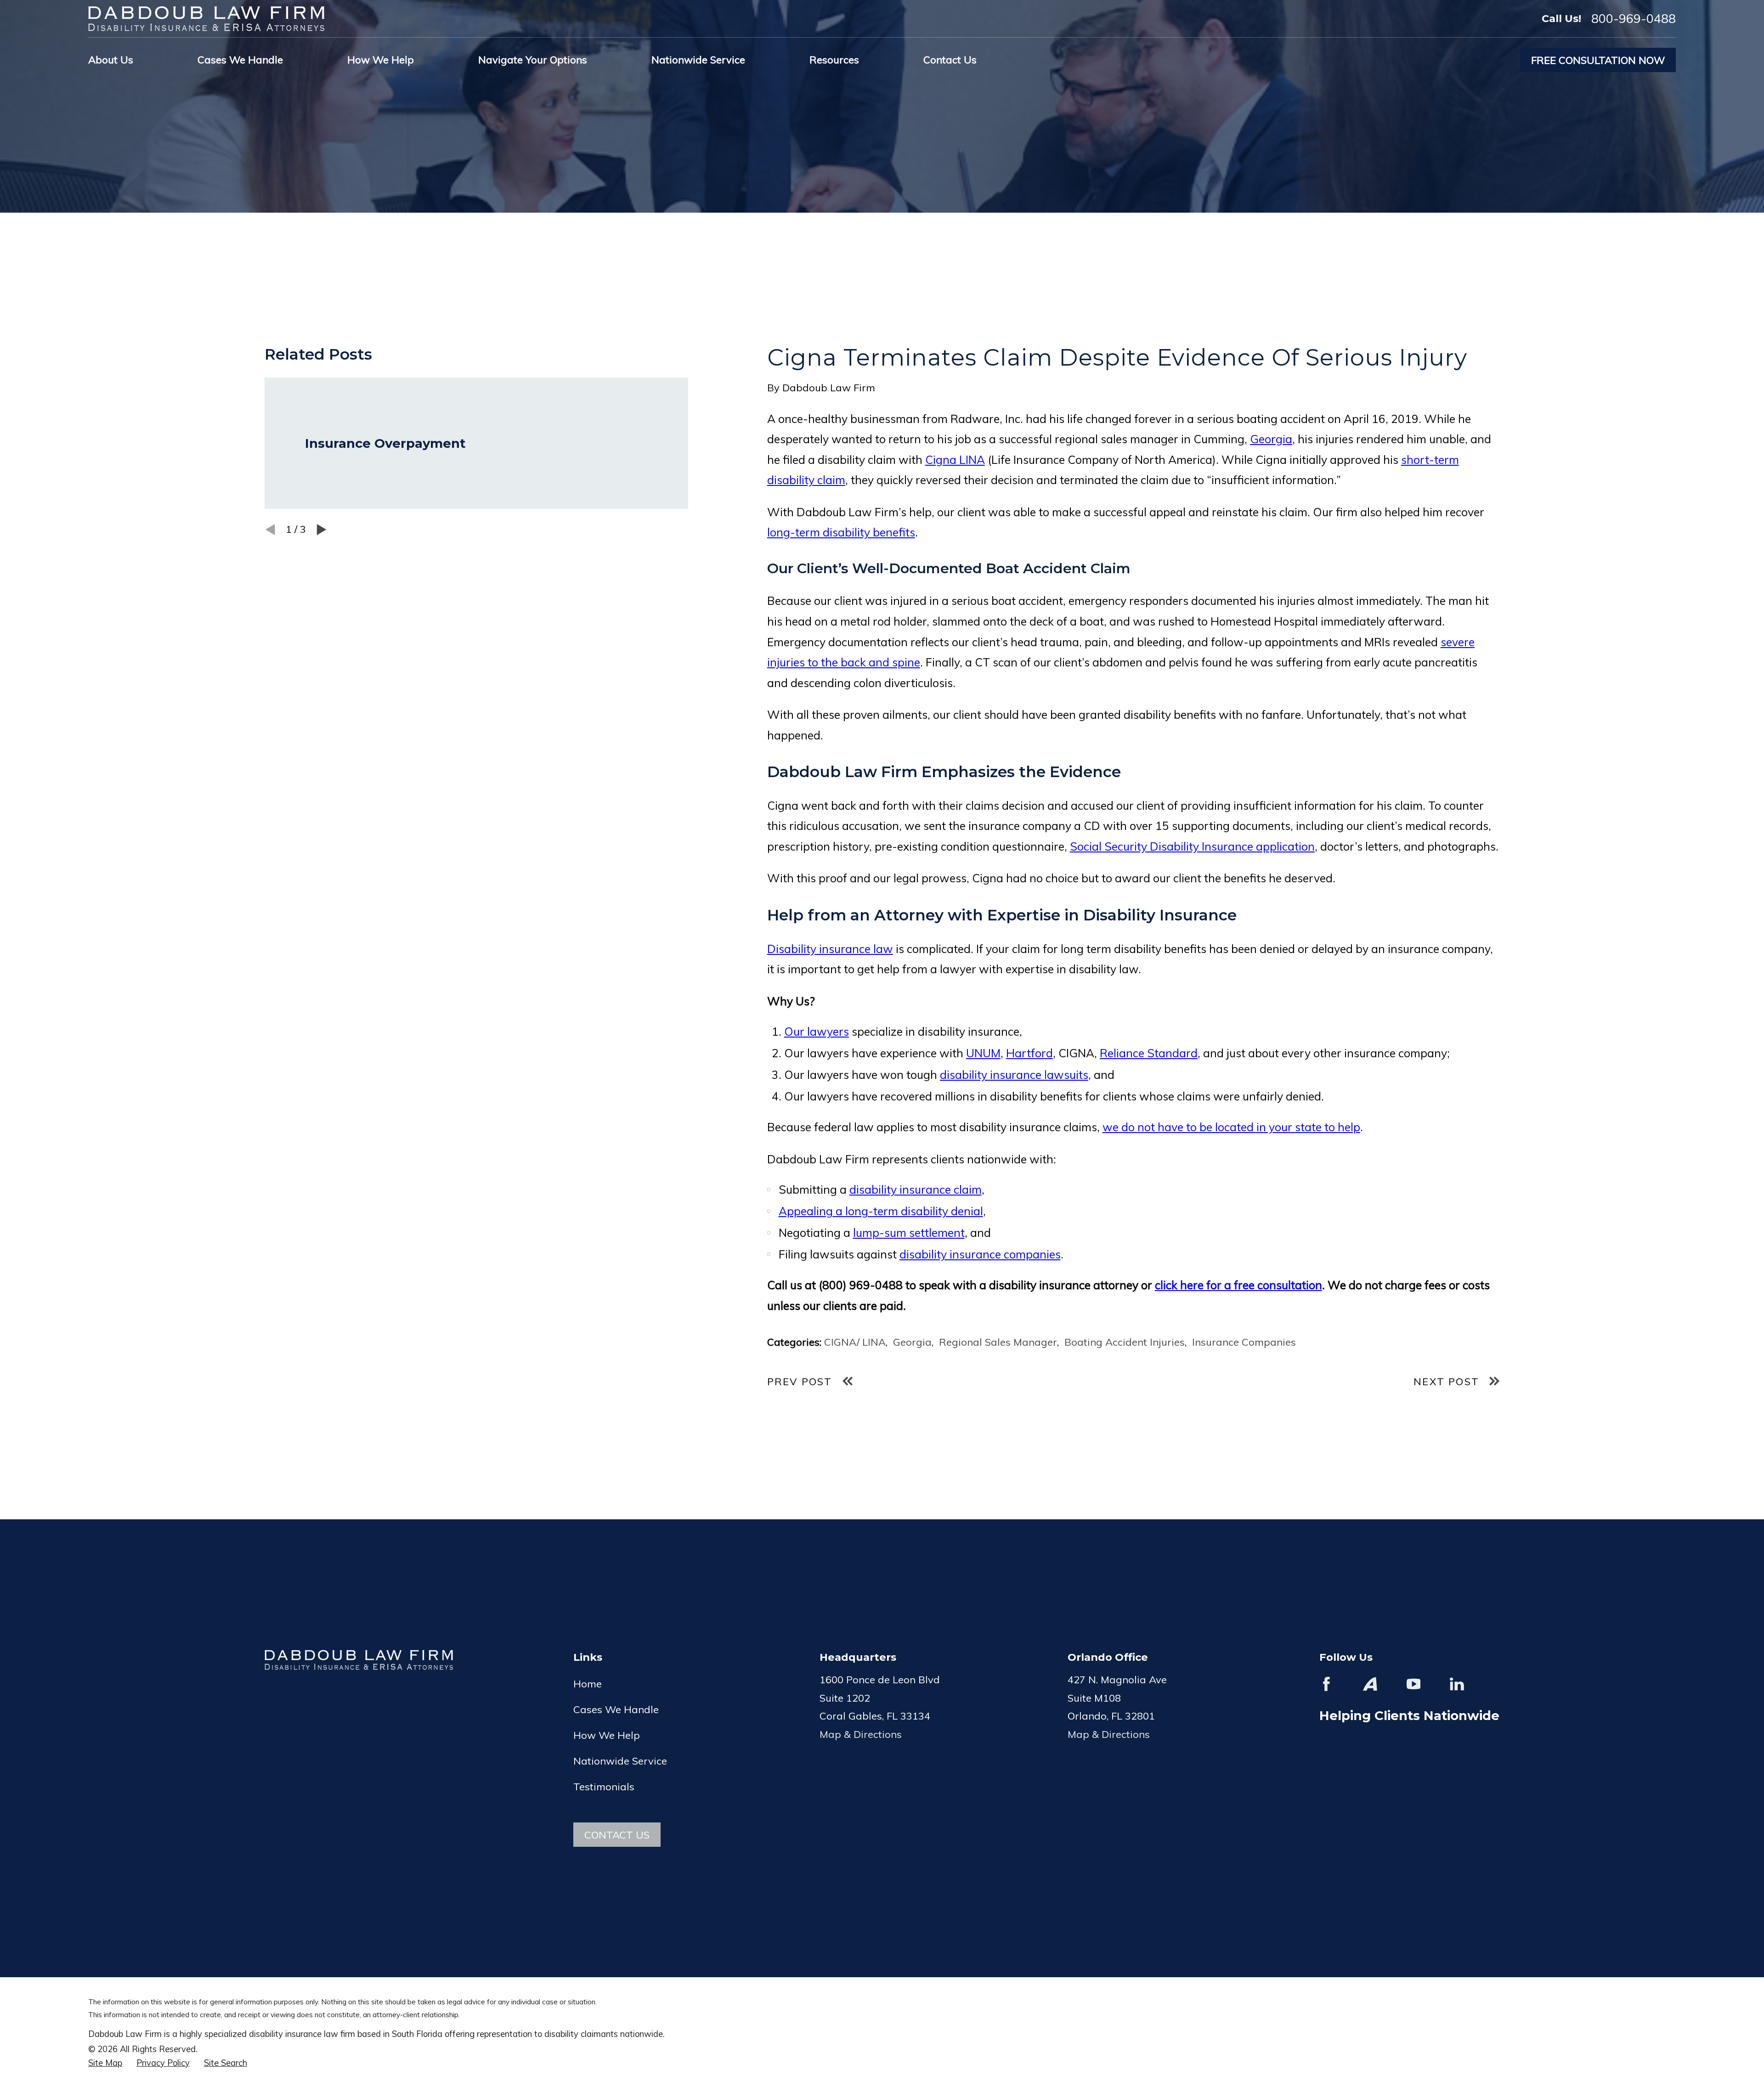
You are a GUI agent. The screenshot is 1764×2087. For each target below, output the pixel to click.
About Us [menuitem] (111, 60)
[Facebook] (1326, 1684)
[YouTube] (1414, 1684)
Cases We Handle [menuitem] (240, 60)
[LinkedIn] (1457, 1684)
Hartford (1029, 1053)
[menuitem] (105, 2063)
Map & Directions (861, 1734)
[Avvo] (1370, 1684)
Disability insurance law (830, 949)
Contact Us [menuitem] (950, 60)
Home (588, 1684)
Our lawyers (817, 1031)
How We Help (607, 1735)
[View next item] (322, 530)
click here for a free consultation (1238, 1285)
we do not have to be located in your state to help (1231, 1127)
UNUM (983, 1053)
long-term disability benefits (841, 532)
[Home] (206, 19)
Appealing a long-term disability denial (881, 1211)
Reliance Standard (1149, 1053)
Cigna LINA (955, 460)
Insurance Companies (1244, 1342)
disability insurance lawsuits (1014, 1075)
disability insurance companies (980, 1254)
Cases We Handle (616, 1709)
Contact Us (617, 1835)
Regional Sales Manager (998, 1342)
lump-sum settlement (909, 1232)
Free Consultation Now (1598, 60)
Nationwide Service (620, 1761)
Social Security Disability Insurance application (1192, 846)
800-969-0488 (1634, 19)
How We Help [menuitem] (381, 60)
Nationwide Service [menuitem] (698, 60)
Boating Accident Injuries (1125, 1342)
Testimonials (604, 1787)
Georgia (1271, 439)
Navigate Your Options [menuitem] (533, 60)
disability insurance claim (916, 1189)
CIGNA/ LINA (855, 1342)
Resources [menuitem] (834, 60)
